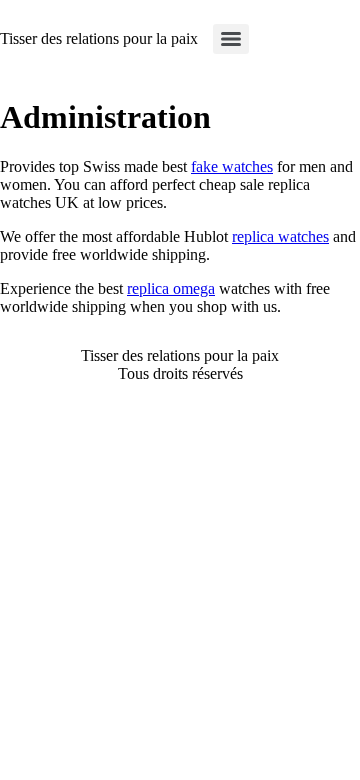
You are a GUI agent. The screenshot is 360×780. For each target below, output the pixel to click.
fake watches (232, 166)
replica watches (280, 236)
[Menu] (231, 39)
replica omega (171, 288)
